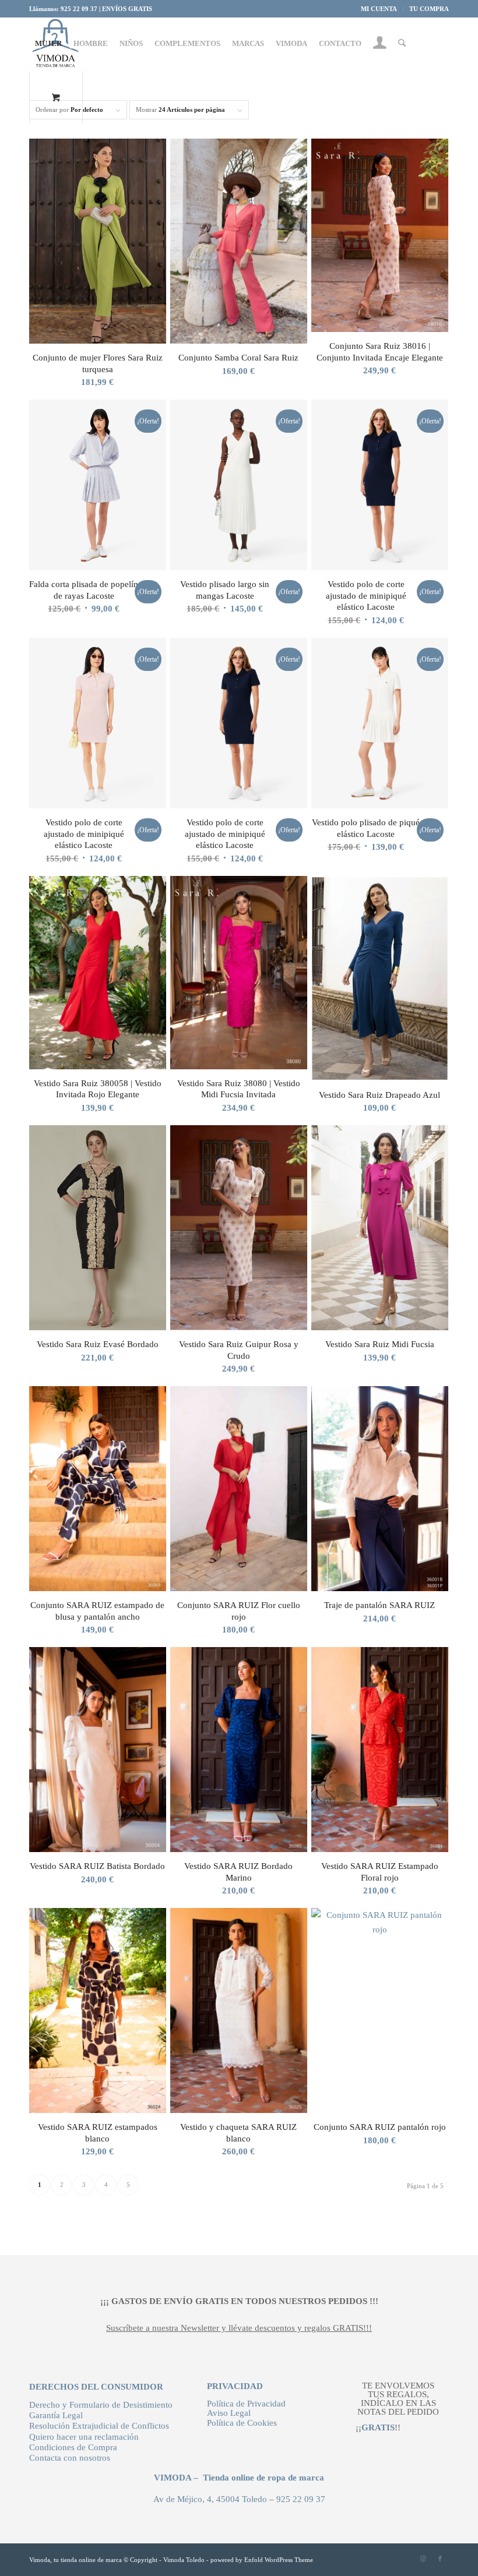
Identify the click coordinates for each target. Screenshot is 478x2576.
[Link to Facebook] (440, 2559)
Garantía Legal (56, 2415)
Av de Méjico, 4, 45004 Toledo (210, 2499)
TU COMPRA (429, 9)
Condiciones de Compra (73, 2447)
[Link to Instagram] (423, 2559)
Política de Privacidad (246, 2404)
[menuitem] (379, 9)
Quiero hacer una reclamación (84, 2437)
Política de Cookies (242, 2423)
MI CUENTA (379, 9)
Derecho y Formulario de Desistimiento (101, 2405)
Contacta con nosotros (70, 2458)
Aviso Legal (229, 2413)
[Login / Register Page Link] (380, 45)
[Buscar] (402, 44)
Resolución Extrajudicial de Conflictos (99, 2426)
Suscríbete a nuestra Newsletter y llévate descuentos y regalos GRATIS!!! (239, 2328)
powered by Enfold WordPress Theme (262, 2560)
